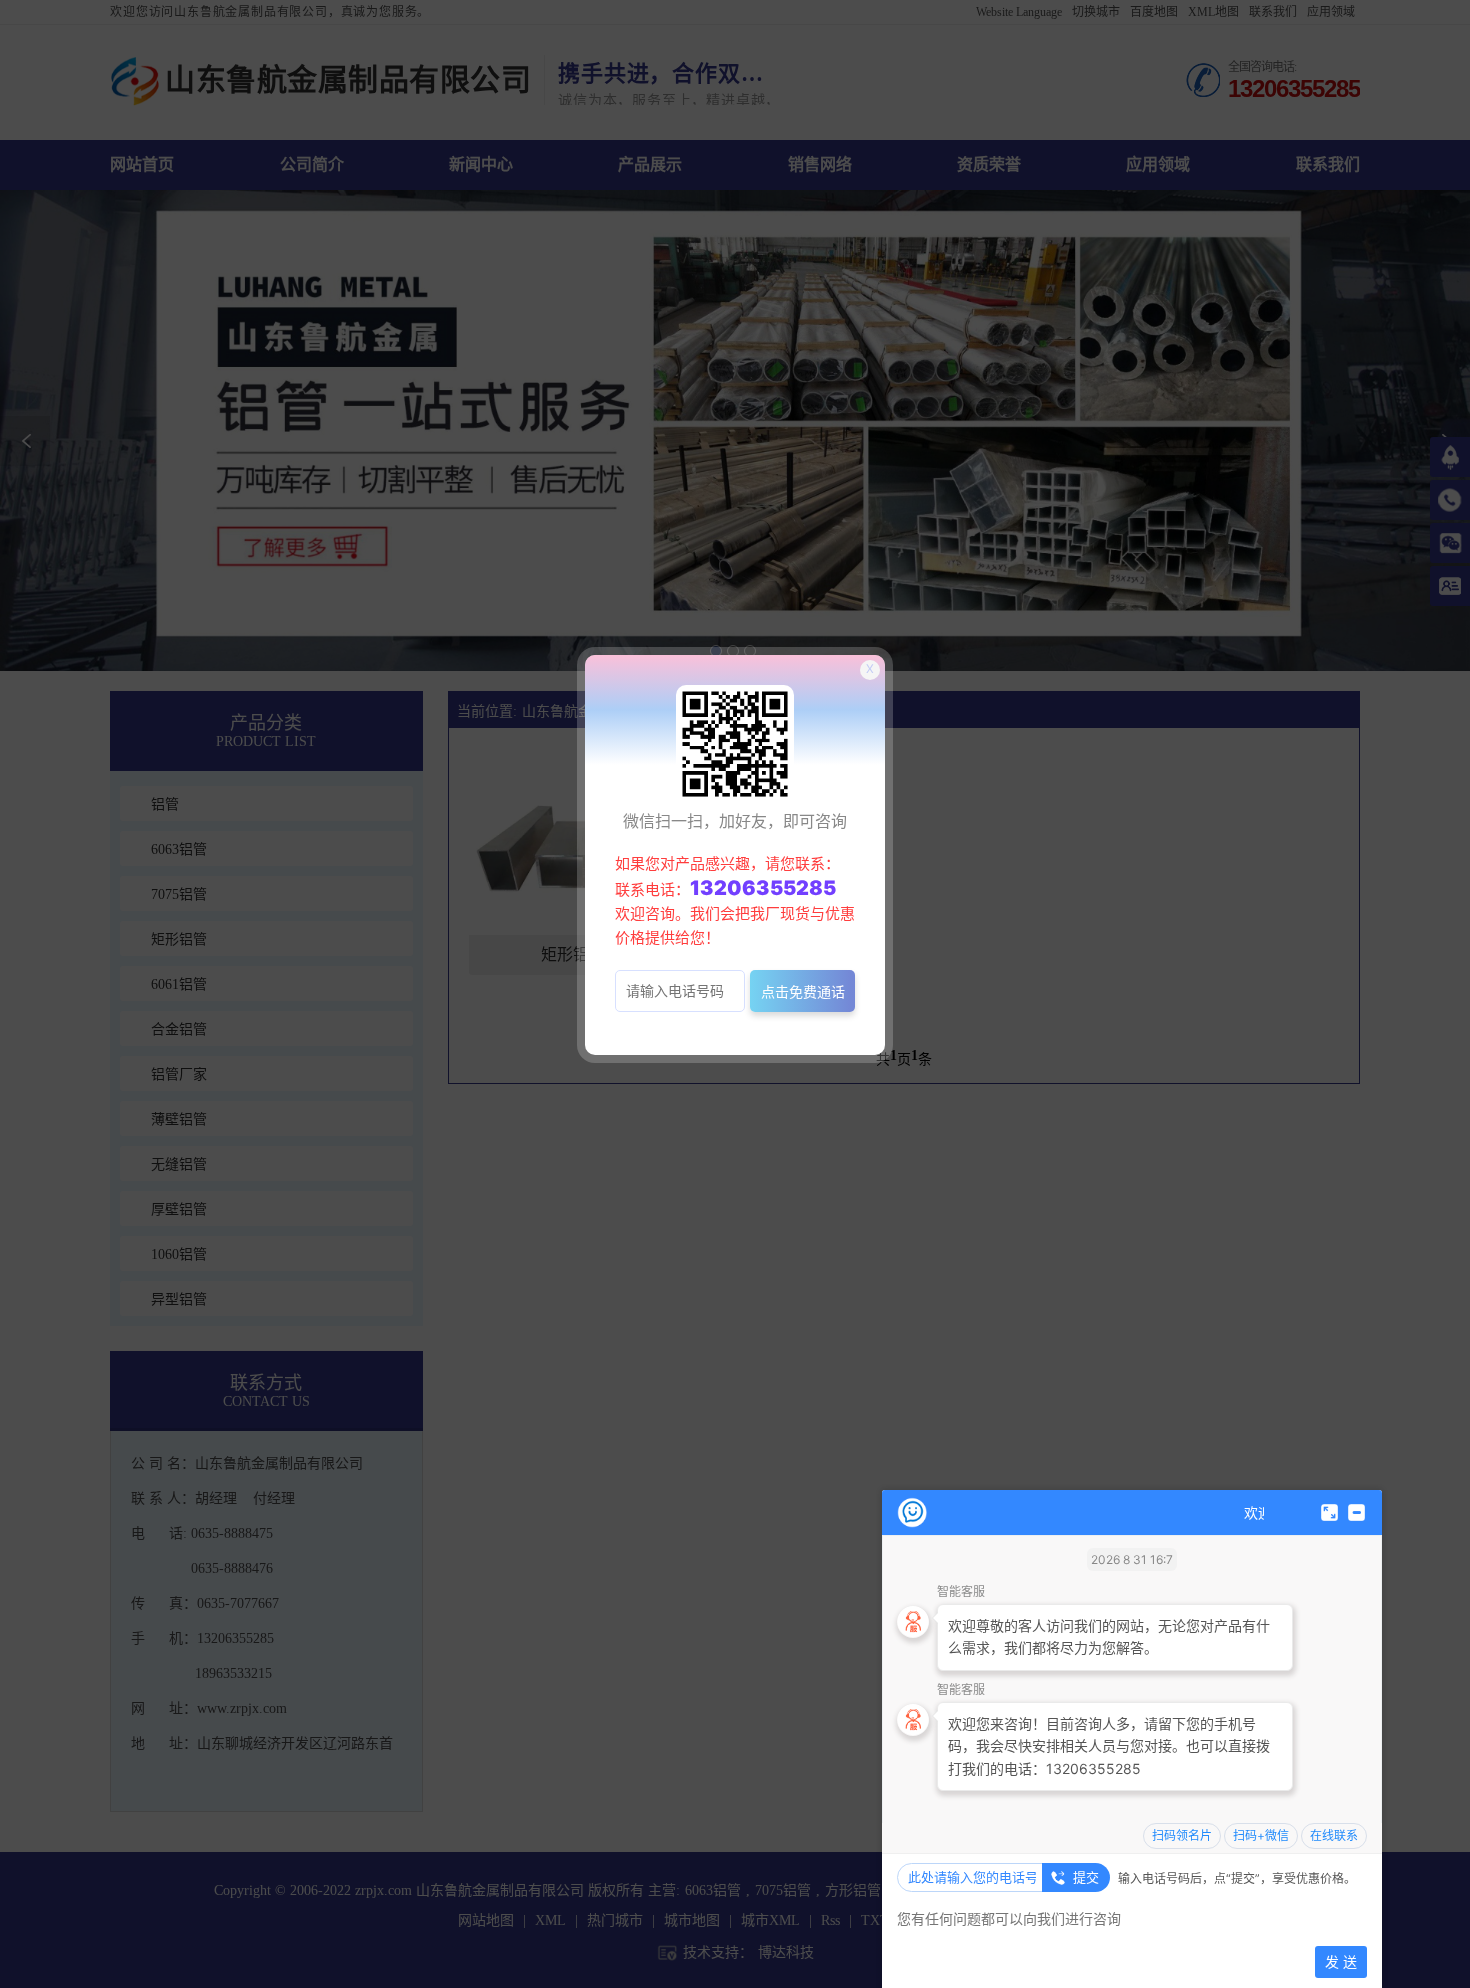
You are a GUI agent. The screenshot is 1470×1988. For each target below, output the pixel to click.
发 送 (1341, 1961)
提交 (1086, 1877)
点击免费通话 (803, 991)
